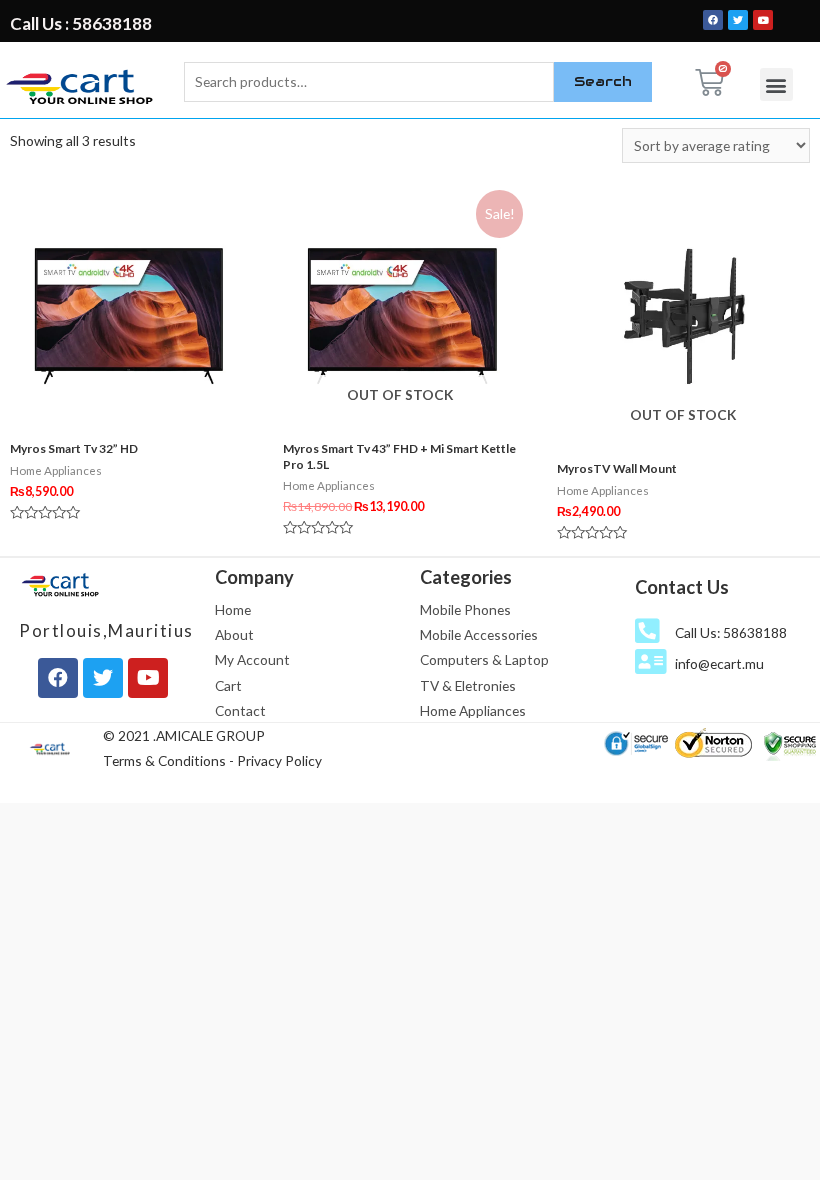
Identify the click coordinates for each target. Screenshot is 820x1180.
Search (603, 81)
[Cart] (709, 82)
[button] (776, 84)
